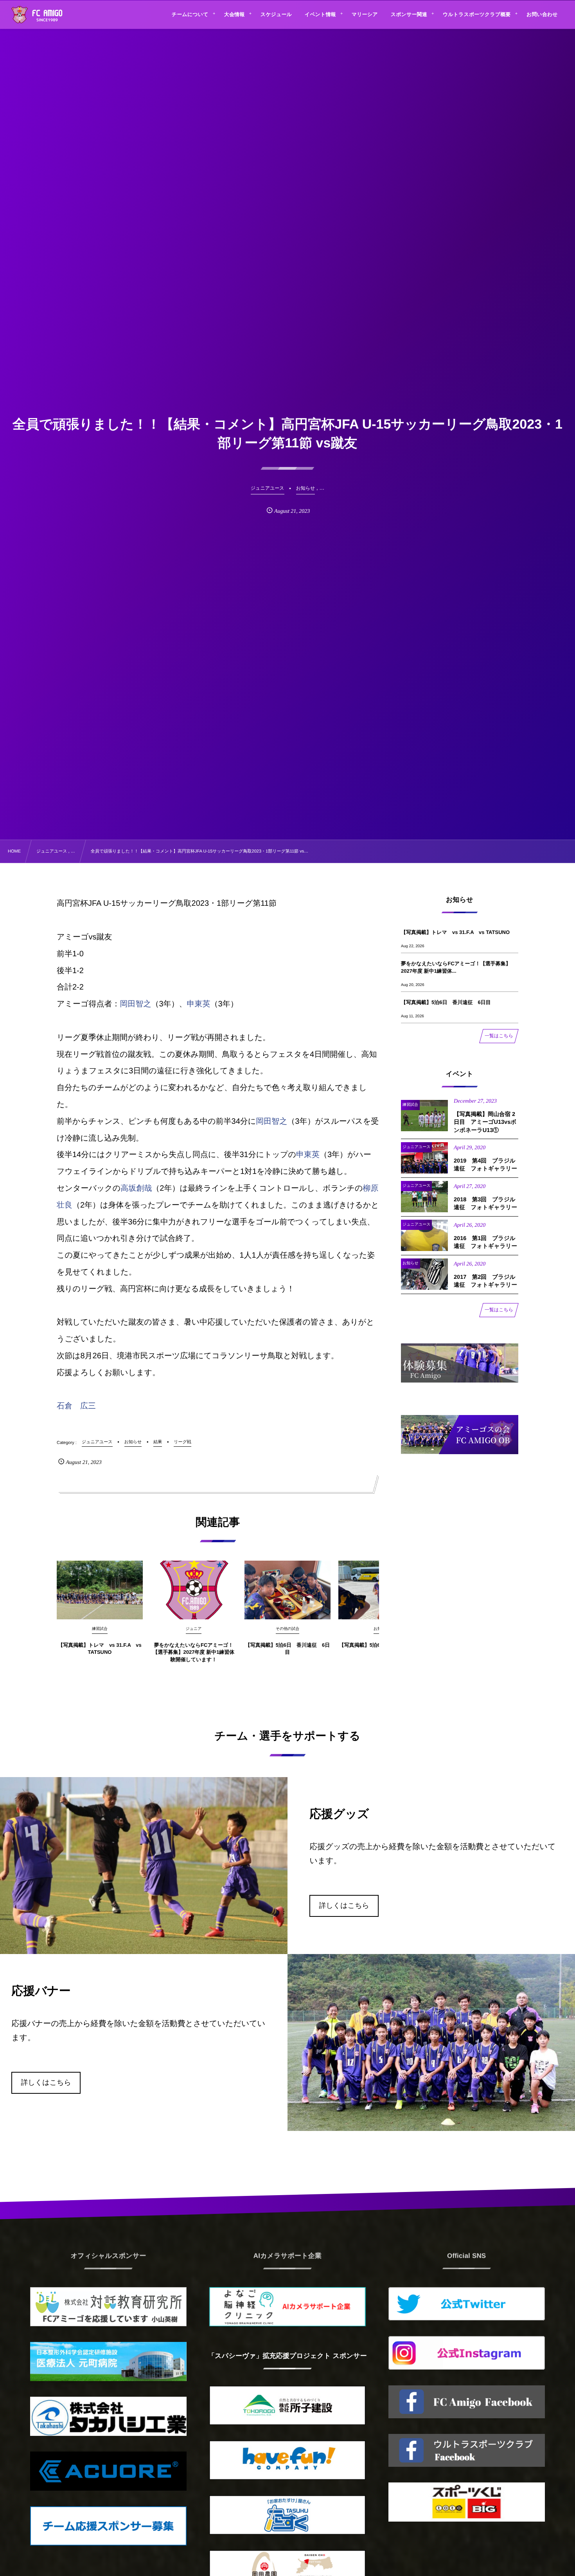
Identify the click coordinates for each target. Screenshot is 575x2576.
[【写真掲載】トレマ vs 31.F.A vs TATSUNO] (100, 1590)
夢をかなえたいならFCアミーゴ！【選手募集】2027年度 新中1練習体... (456, 967)
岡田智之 (135, 1004)
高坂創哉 (136, 1188)
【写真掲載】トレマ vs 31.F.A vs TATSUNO (100, 1649)
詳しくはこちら (344, 1905)
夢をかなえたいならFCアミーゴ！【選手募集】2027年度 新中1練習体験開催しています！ (194, 1652)
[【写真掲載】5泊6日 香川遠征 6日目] (287, 1590)
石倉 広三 (76, 1406)
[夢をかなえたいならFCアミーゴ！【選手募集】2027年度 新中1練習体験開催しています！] (194, 1590)
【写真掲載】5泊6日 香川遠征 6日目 (288, 1649)
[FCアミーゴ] (46, 16)
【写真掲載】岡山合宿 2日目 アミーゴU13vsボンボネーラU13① (485, 1122)
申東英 (199, 1004)
